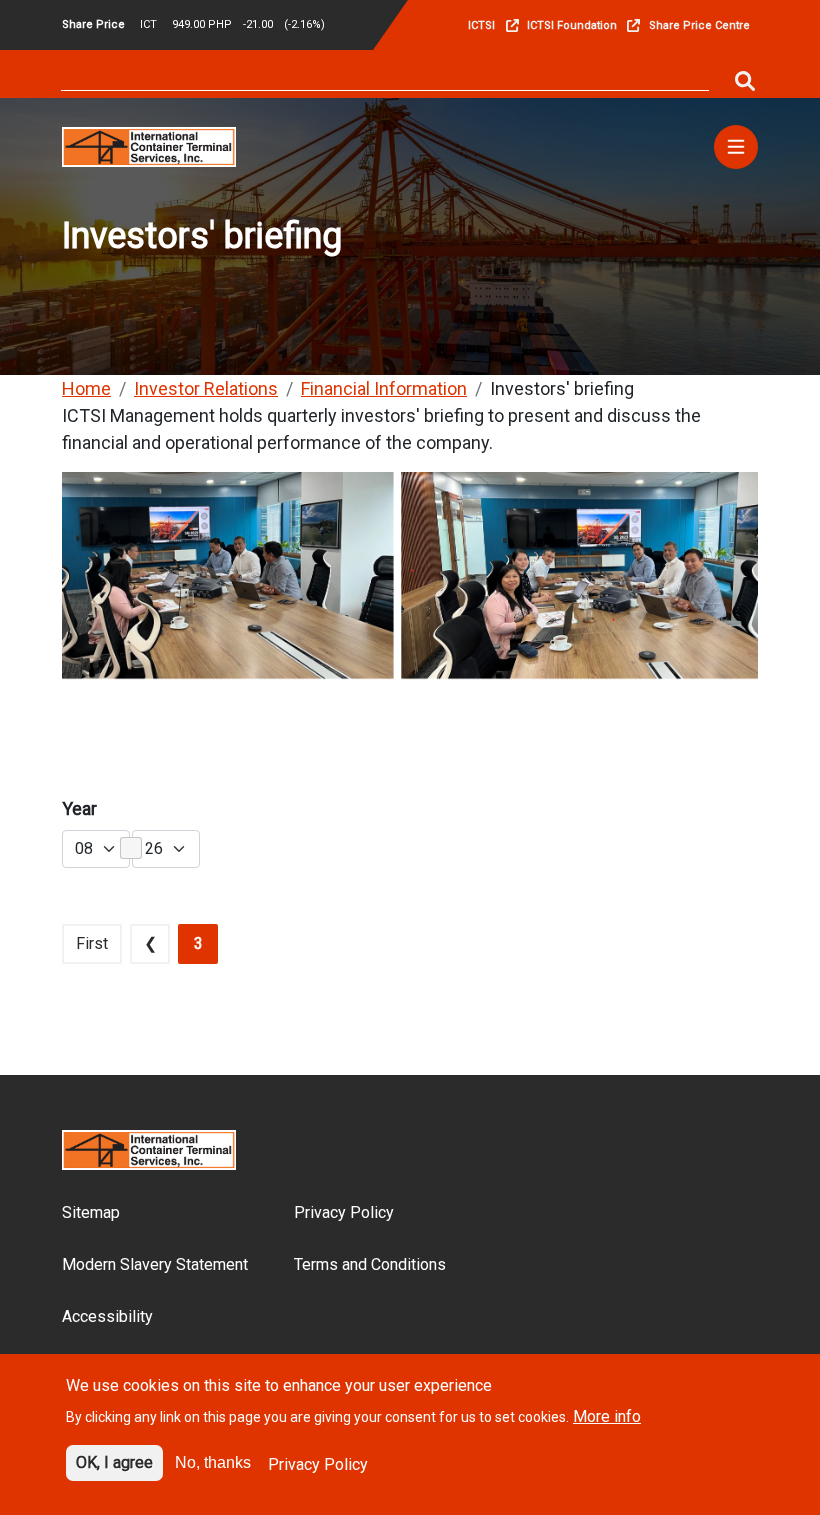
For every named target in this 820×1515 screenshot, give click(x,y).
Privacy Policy (344, 1212)
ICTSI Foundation (572, 25)
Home (86, 388)
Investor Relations (206, 388)
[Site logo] (149, 145)
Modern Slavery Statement (155, 1264)
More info (607, 1416)
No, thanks (213, 1462)
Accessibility (107, 1316)
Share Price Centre (699, 25)
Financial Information (384, 388)
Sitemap (91, 1212)
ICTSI (481, 25)
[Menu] (736, 147)
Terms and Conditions (370, 1264)
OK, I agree (114, 1462)
